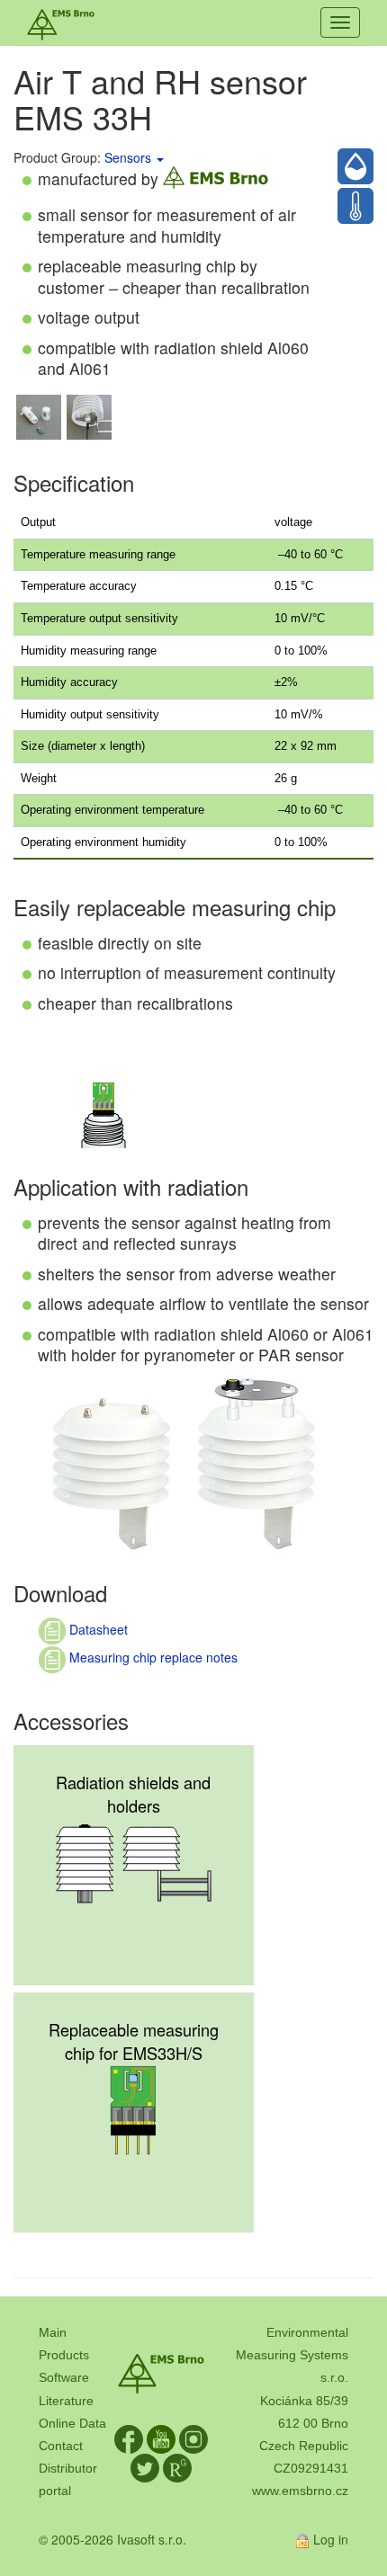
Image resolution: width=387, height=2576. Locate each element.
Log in (331, 2539)
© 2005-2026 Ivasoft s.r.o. (112, 2539)
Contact (61, 2446)
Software (64, 2377)
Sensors (128, 157)
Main (53, 2332)
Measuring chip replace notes (152, 1657)
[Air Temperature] (355, 206)
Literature (66, 2401)
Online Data (72, 2423)
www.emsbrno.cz (300, 2491)
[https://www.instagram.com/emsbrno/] (193, 2438)
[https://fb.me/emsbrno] (129, 2438)
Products (64, 2355)
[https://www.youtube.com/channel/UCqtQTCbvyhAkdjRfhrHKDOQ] (161, 2438)
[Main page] (61, 22)
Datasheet (97, 1629)
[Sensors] (159, 157)
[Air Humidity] (355, 166)
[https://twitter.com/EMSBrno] (145, 2467)
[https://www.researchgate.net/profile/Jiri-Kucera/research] (177, 2467)
